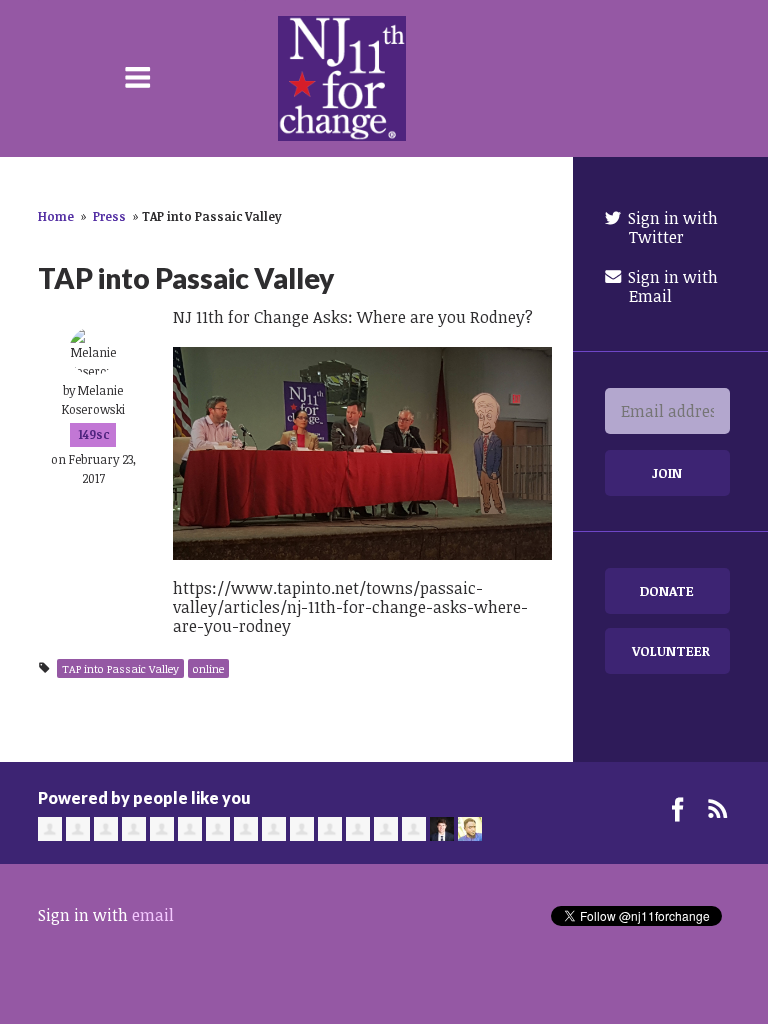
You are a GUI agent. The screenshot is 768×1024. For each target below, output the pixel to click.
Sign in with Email (671, 286)
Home (56, 216)
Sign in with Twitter (671, 227)
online (208, 668)
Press (109, 216)
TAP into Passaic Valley (120, 668)
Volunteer (671, 650)
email (153, 915)
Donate (667, 590)
